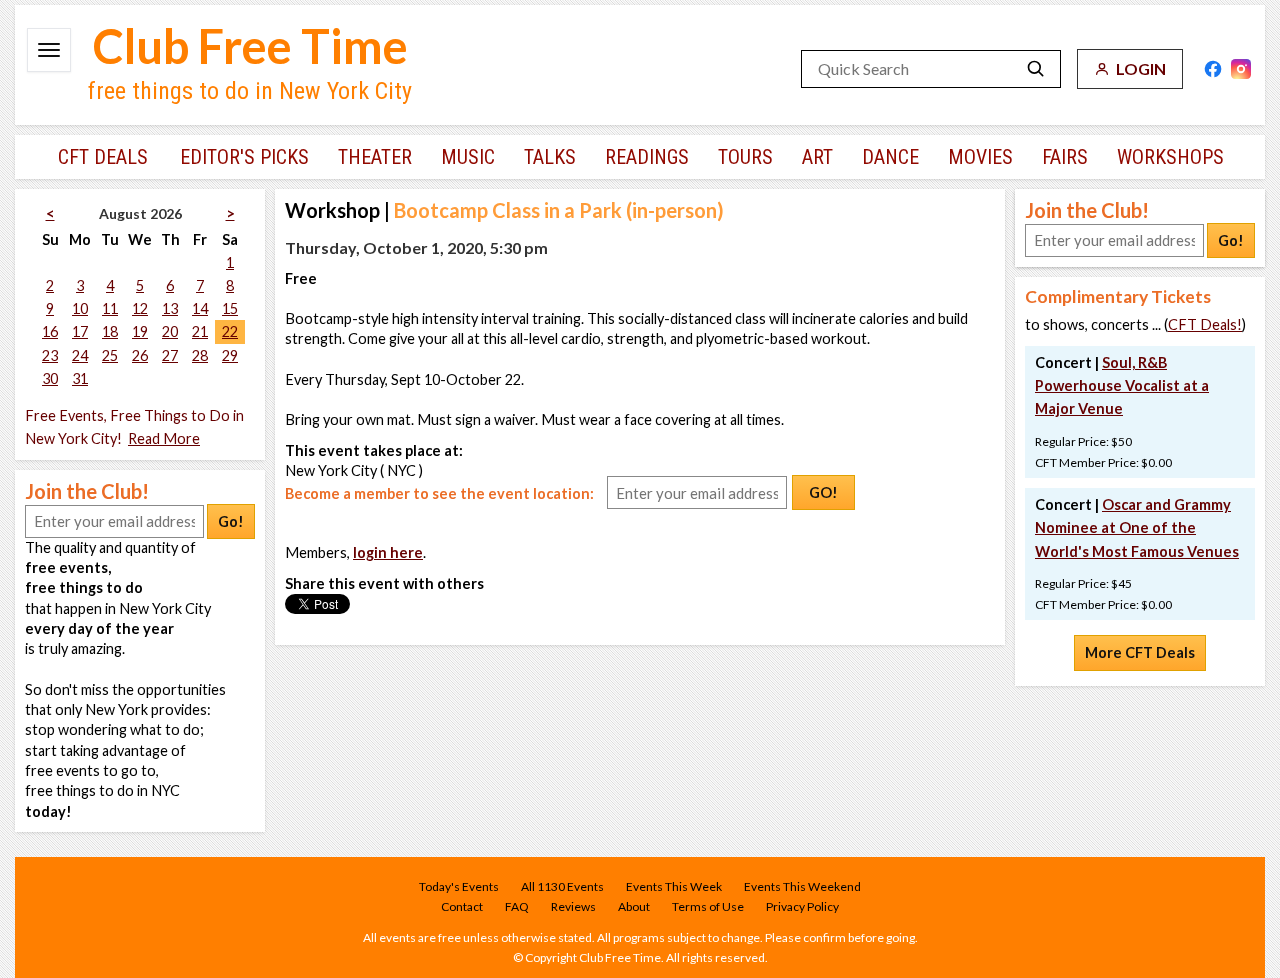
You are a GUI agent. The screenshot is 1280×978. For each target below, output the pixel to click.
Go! (231, 521)
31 (80, 378)
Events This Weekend (802, 886)
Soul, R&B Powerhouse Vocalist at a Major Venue (1122, 385)
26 (140, 355)
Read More (164, 438)
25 (110, 355)
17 (80, 331)
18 (110, 331)
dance (890, 157)
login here (388, 552)
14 (200, 308)
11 (110, 308)
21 (200, 331)
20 (170, 331)
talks (550, 157)
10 (80, 308)
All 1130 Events (562, 886)
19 (140, 331)
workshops (1170, 157)
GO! (823, 492)
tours (745, 157)
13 (170, 308)
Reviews (573, 906)
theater (375, 157)
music (468, 157)
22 (230, 331)
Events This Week (674, 886)
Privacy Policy (802, 906)
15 (230, 308)
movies (980, 157)
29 (230, 355)
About (634, 906)
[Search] (1036, 69)
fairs (1065, 157)
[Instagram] (1241, 69)
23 (50, 355)
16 (50, 331)
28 (200, 355)
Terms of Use (708, 906)
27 (170, 355)
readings (647, 157)
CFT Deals (103, 157)
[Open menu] (49, 50)
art (817, 157)
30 (50, 378)
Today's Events (459, 886)
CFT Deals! (1205, 324)
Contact (462, 906)
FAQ (517, 906)
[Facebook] (1213, 69)
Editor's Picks (244, 157)
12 (140, 308)
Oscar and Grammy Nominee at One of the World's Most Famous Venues (1137, 527)
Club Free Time (250, 46)
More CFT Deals (1140, 652)
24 (80, 355)
